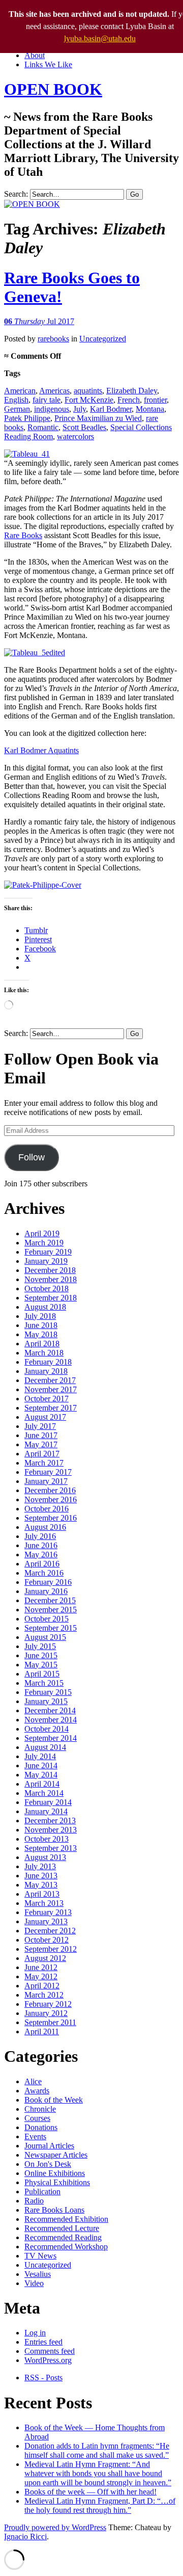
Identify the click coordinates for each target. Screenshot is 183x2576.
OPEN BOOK (53, 89)
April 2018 (42, 1344)
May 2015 (41, 1665)
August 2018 (45, 1307)
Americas (54, 391)
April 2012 (42, 1986)
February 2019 (48, 1252)
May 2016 (41, 1555)
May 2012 (41, 1976)
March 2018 (44, 1353)
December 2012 (50, 1931)
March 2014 (44, 1793)
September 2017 (51, 1408)
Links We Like (48, 64)
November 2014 (51, 1720)
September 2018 (51, 1298)
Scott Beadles (84, 427)
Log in (35, 2333)
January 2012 (46, 2013)
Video (34, 2283)
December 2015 (50, 1600)
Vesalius (38, 2274)
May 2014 (41, 1775)
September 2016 (51, 1518)
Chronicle (40, 2109)
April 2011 (42, 2031)
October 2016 (47, 1509)
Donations (41, 2127)
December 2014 (50, 1710)
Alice (33, 2081)
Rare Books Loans (54, 2210)
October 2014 (47, 1729)
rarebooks (53, 339)
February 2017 (48, 1472)
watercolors (75, 436)
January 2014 (46, 1811)
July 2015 (40, 1646)
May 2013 (41, 1885)
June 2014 (41, 1765)
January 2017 (46, 1481)
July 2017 (40, 1426)
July (80, 409)
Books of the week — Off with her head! (90, 2492)
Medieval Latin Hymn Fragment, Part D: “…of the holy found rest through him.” (100, 2505)
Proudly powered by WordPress (55, 2527)
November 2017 (51, 1389)
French (129, 400)
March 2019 (44, 1243)
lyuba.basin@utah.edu (100, 38)
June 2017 (41, 1435)
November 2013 (51, 1830)
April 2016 (42, 1564)
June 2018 (41, 1325)
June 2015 (41, 1655)
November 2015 (51, 1610)
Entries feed (43, 2342)
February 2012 (48, 2004)
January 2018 (46, 1371)
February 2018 (48, 1362)
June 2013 (41, 1876)
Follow (32, 1157)
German (17, 409)
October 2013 (47, 1839)
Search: (16, 194)
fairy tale (47, 400)
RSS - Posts (43, 2378)
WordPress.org (48, 2360)
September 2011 (50, 2022)
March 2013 (44, 1903)
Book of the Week (54, 2100)
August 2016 (45, 1527)
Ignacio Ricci (25, 2537)
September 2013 (51, 1848)
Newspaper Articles (56, 2155)
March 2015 (44, 1683)
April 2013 (42, 1894)
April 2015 (42, 1674)
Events (35, 2136)
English (16, 400)
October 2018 (47, 1289)
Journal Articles (49, 2146)
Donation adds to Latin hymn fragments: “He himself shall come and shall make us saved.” (97, 2450)
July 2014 (40, 1756)
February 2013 (48, 1912)
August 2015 (45, 1637)
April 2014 (42, 1784)
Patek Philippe (27, 418)
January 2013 (46, 1921)
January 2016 (46, 1591)
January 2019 (46, 1261)
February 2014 (48, 1802)
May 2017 (41, 1444)
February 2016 (48, 1582)
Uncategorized (103, 339)
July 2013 (40, 1866)
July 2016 (40, 1536)
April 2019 (42, 1233)
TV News (40, 2256)
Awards (37, 2091)
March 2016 (44, 1573)
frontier (155, 400)
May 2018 (41, 1334)
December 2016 (50, 1490)
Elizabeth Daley (132, 391)
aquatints (88, 391)
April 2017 (42, 1454)
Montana (150, 409)
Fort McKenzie (89, 400)
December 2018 (50, 1270)
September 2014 (51, 1738)
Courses (37, 2118)
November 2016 (51, 1499)
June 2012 (41, 1967)
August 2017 (45, 1417)
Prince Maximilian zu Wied (98, 418)
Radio (34, 2201)
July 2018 (40, 1316)
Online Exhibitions (55, 2173)
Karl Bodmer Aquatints (41, 750)
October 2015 (47, 1619)
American (20, 391)
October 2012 (47, 1940)
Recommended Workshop (66, 2247)
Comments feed (50, 2351)
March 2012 (44, 1995)
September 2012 (51, 1949)
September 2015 (51, 1628)
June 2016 (41, 1545)
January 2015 (46, 1701)
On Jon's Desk (48, 2164)
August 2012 (45, 1958)
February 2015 (48, 1692)
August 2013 (45, 1857)
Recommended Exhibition (66, 2219)
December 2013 (50, 1821)
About (35, 55)
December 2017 (50, 1380)
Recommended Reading (63, 2237)
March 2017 (44, 1463)
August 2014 (45, 1747)
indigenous (52, 409)
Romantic (43, 427)
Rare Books (23, 535)
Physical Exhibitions (57, 2182)
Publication (42, 2192)
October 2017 (47, 1399)
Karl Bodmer (111, 409)
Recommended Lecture (62, 2228)
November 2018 (51, 1279)
